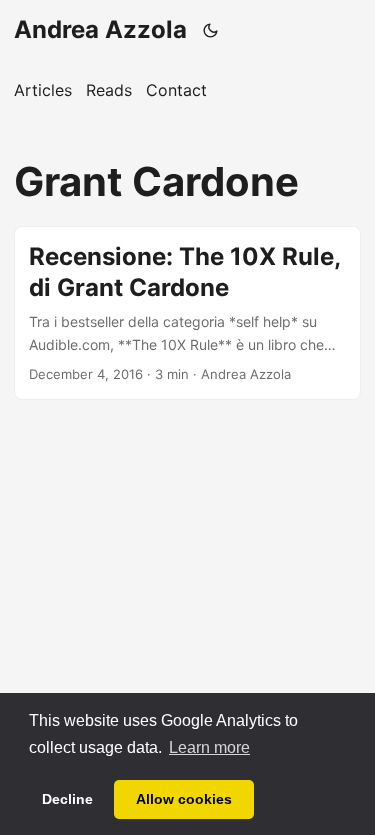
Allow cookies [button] (184, 799)
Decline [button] (67, 799)
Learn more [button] (209, 747)
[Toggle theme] (211, 30)
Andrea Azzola (100, 29)
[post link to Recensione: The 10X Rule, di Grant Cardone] (187, 313)
